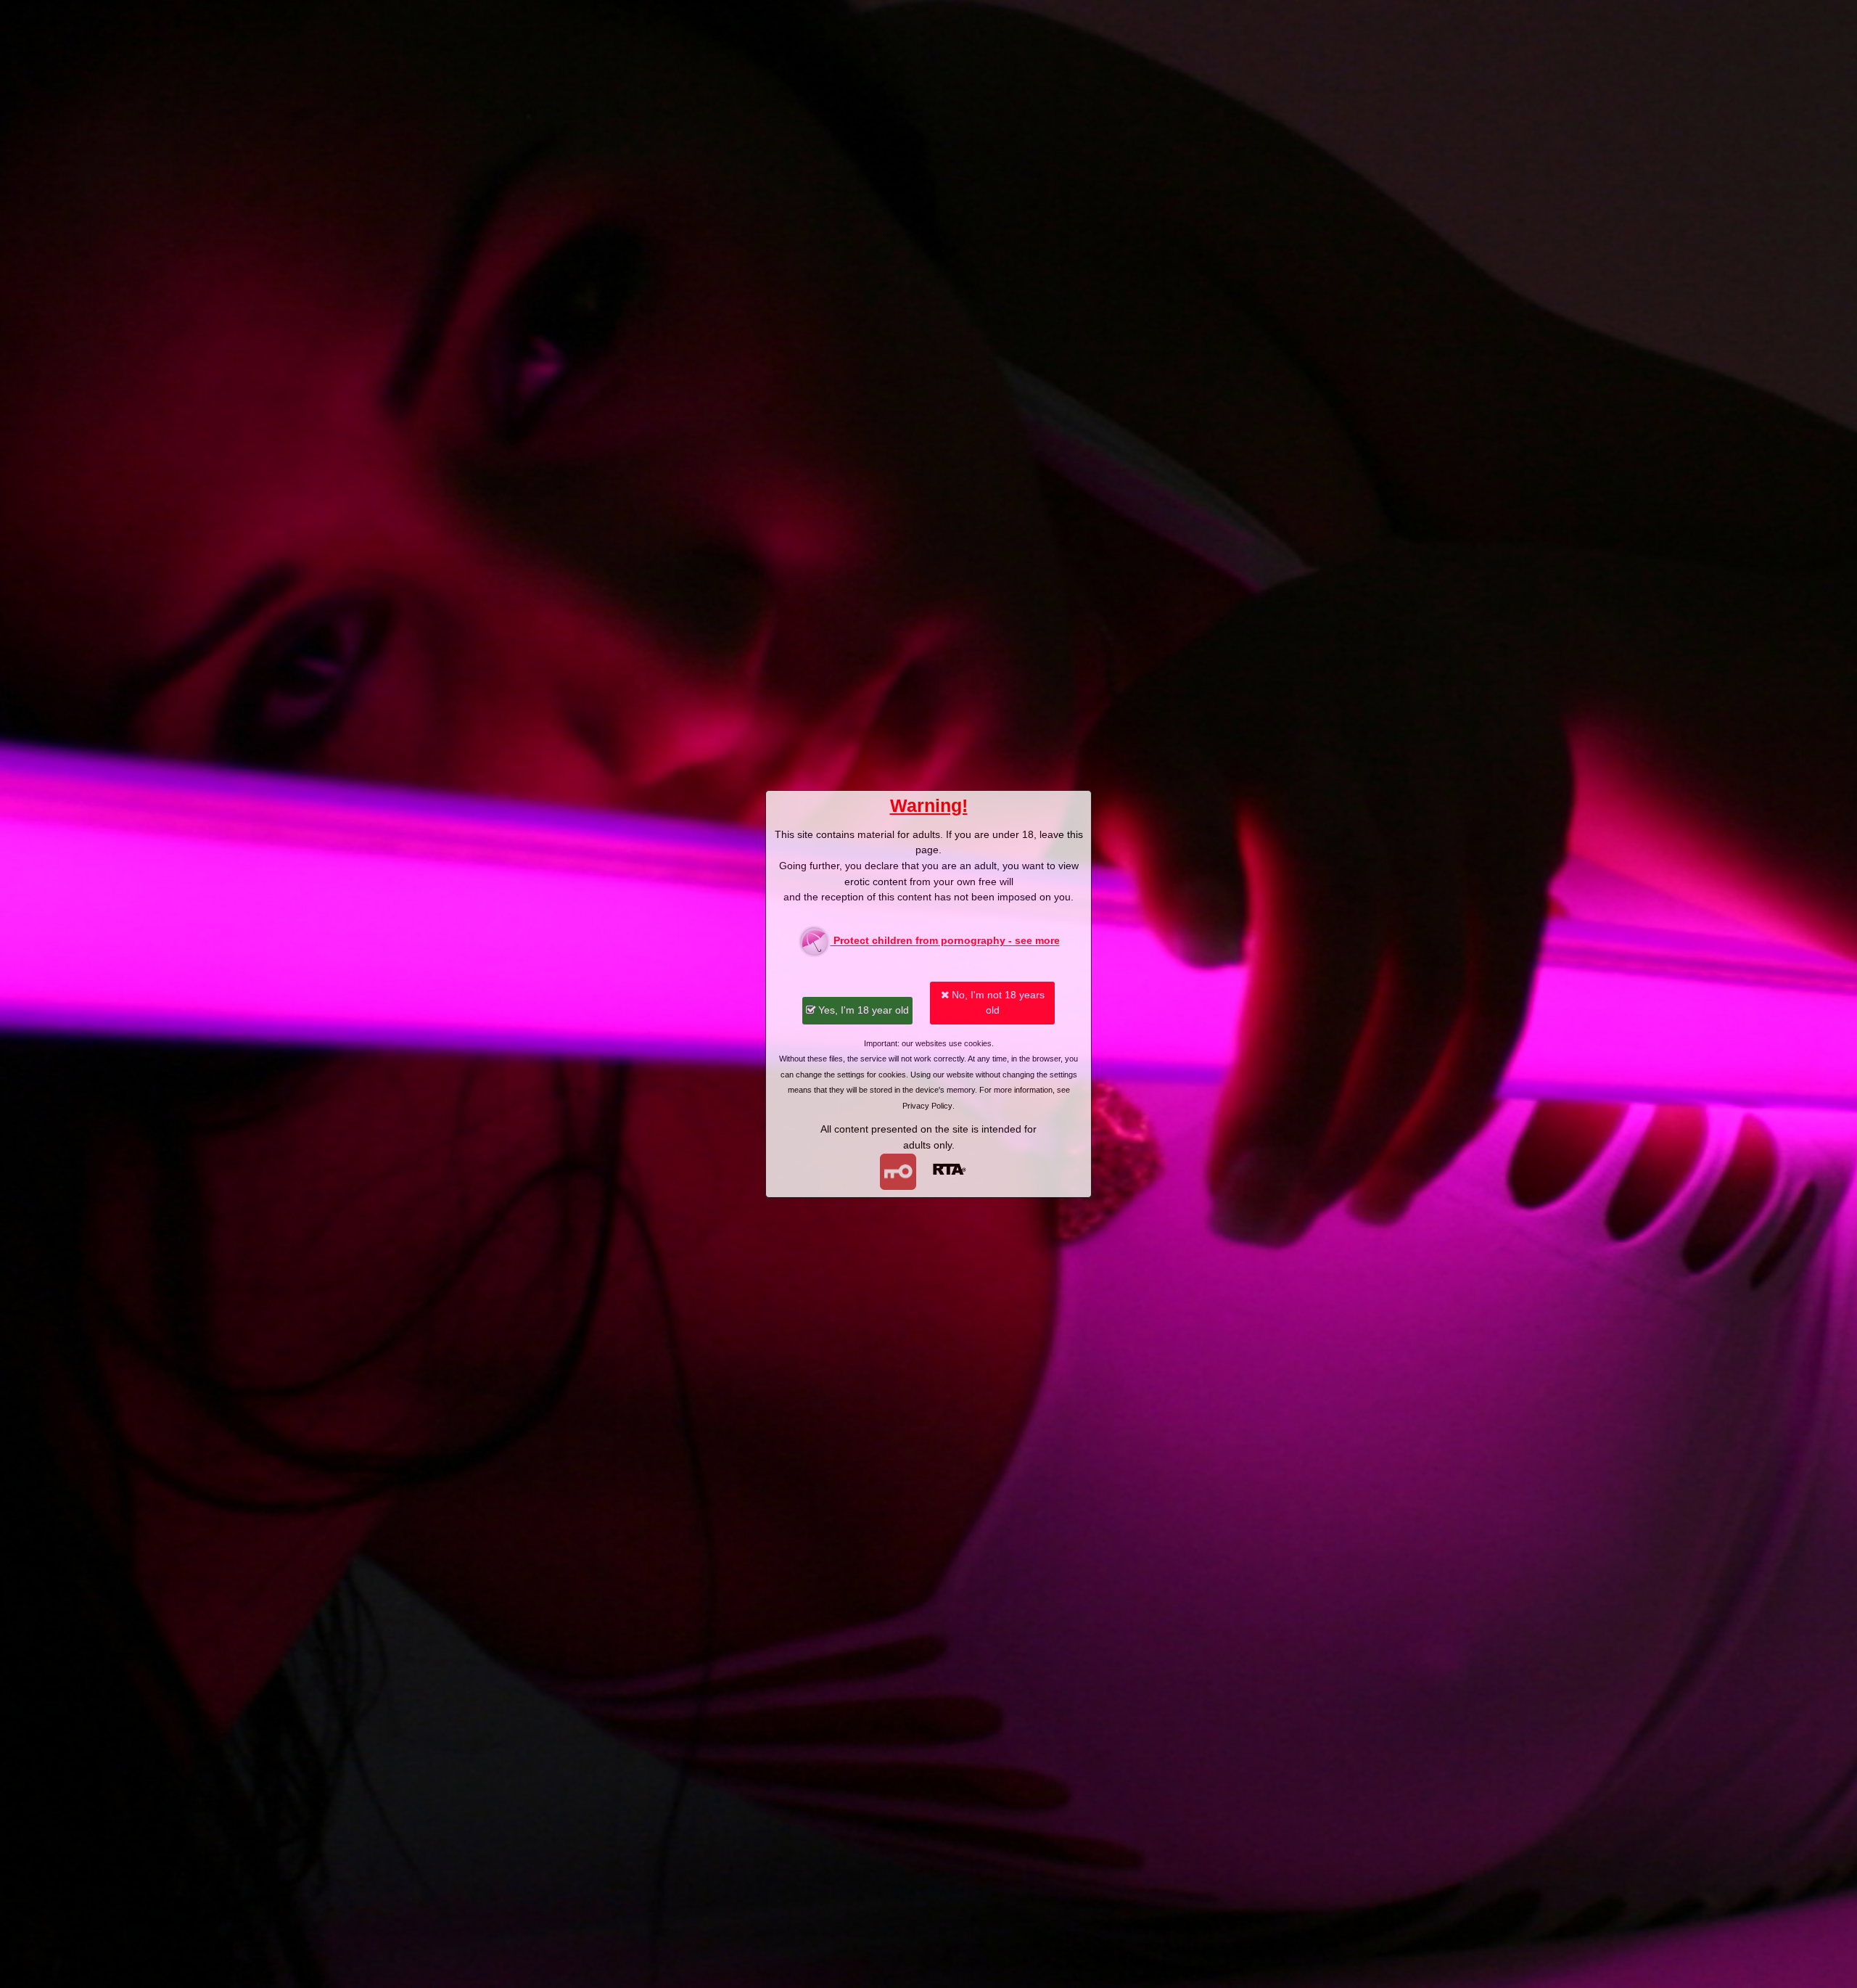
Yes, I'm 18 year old (862, 1010)
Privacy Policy (927, 1106)
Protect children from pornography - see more (945, 941)
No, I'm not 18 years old (997, 1003)
